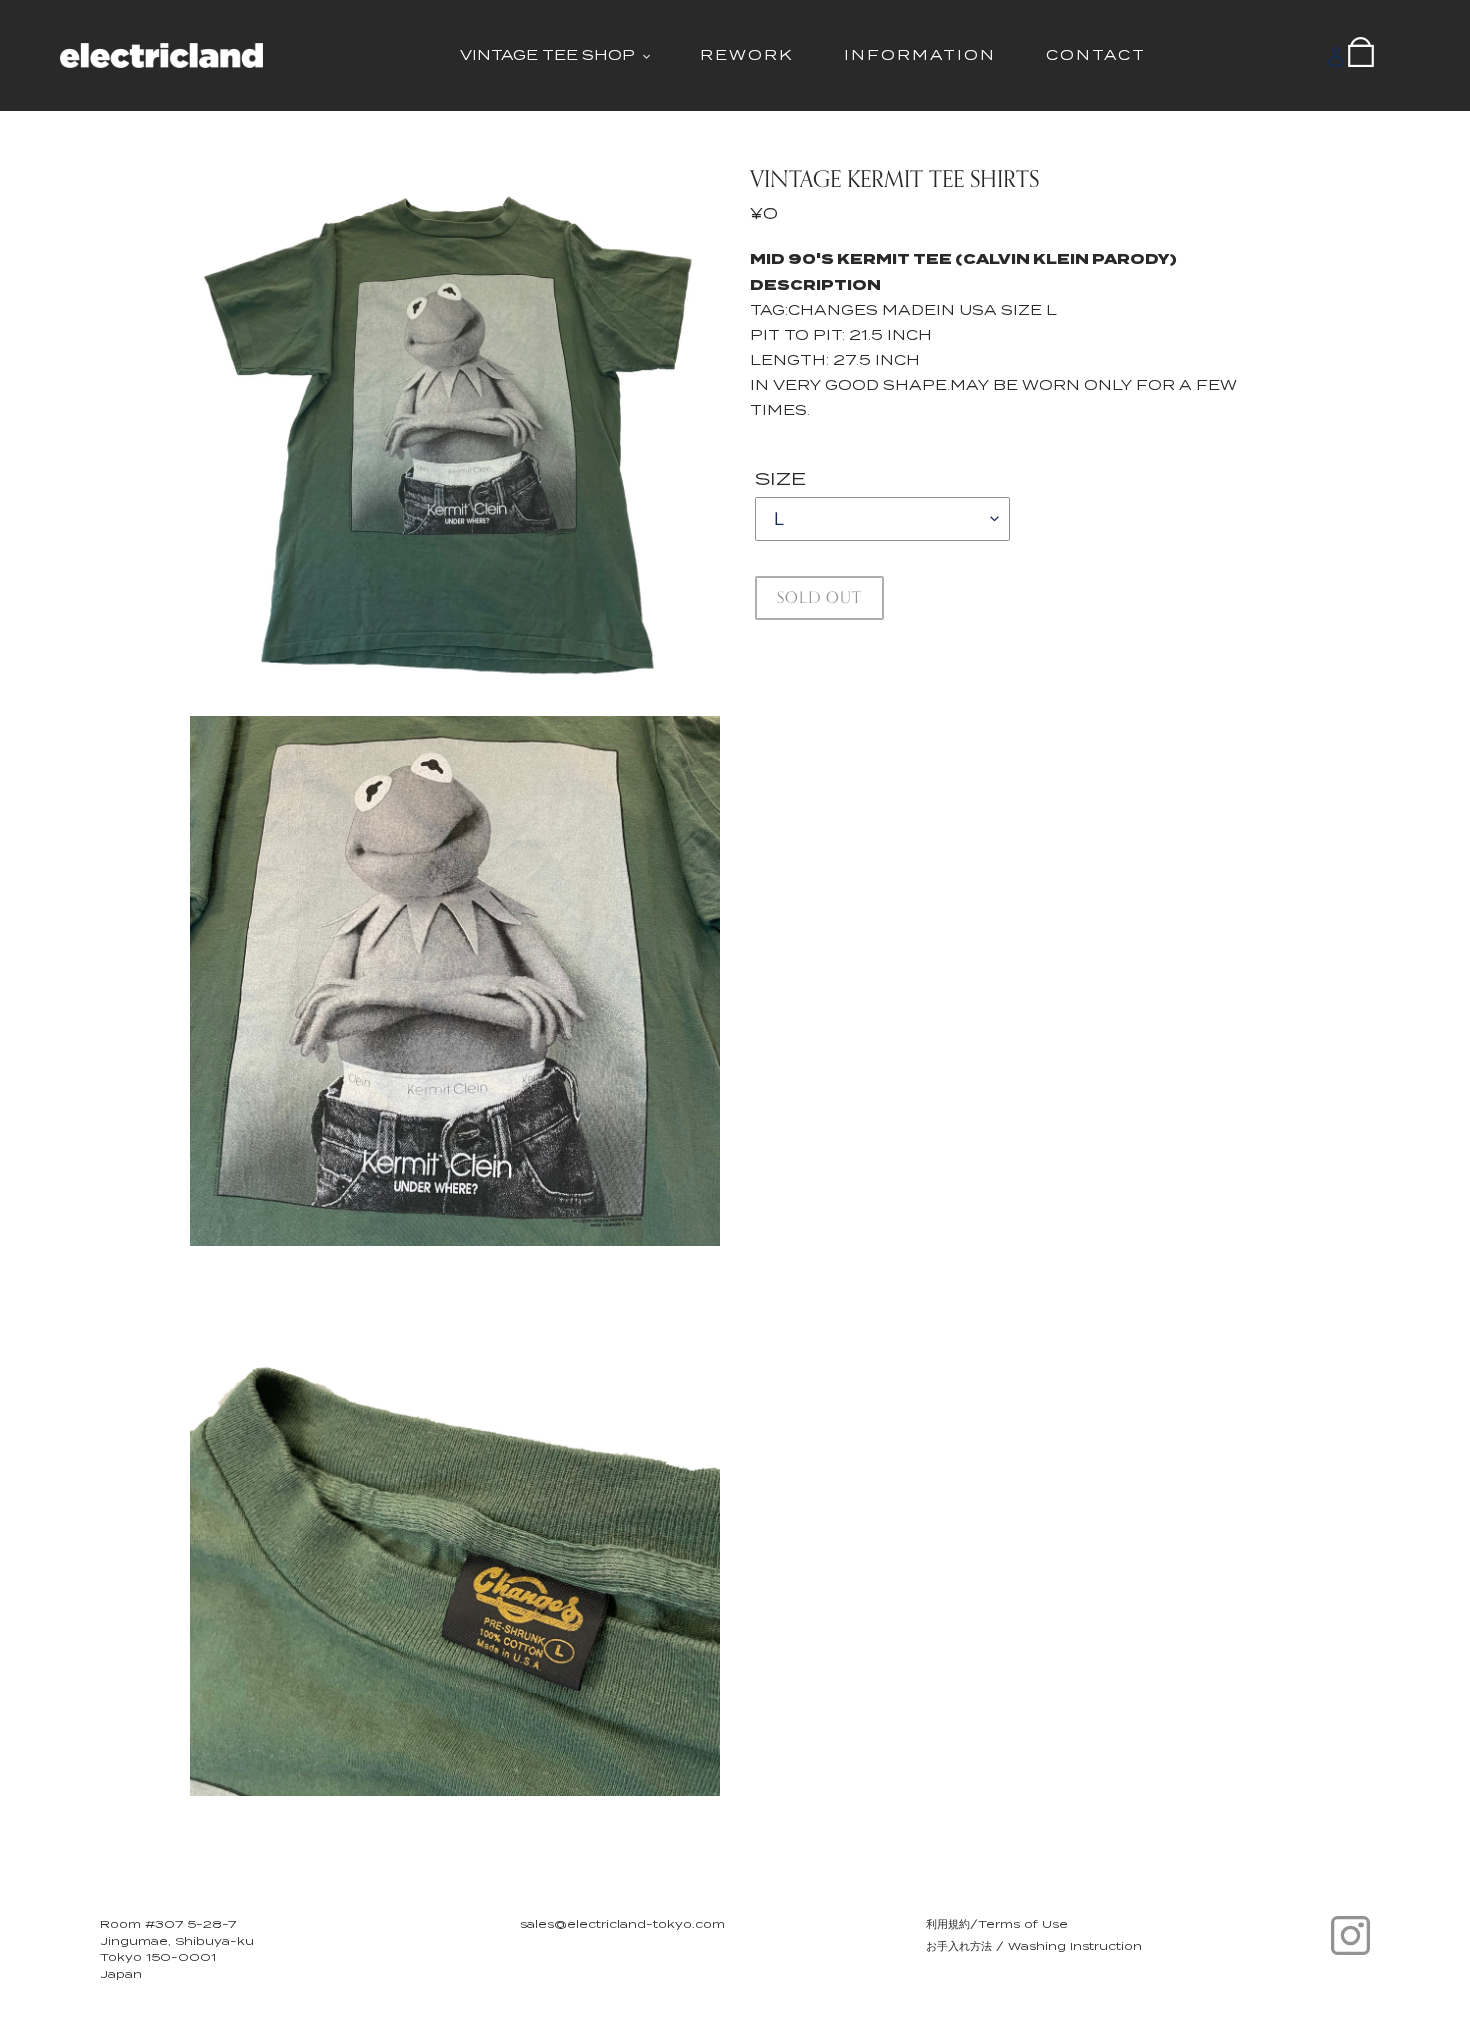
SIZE (780, 478)
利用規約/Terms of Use (997, 1924)
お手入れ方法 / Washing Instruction (1034, 1946)
